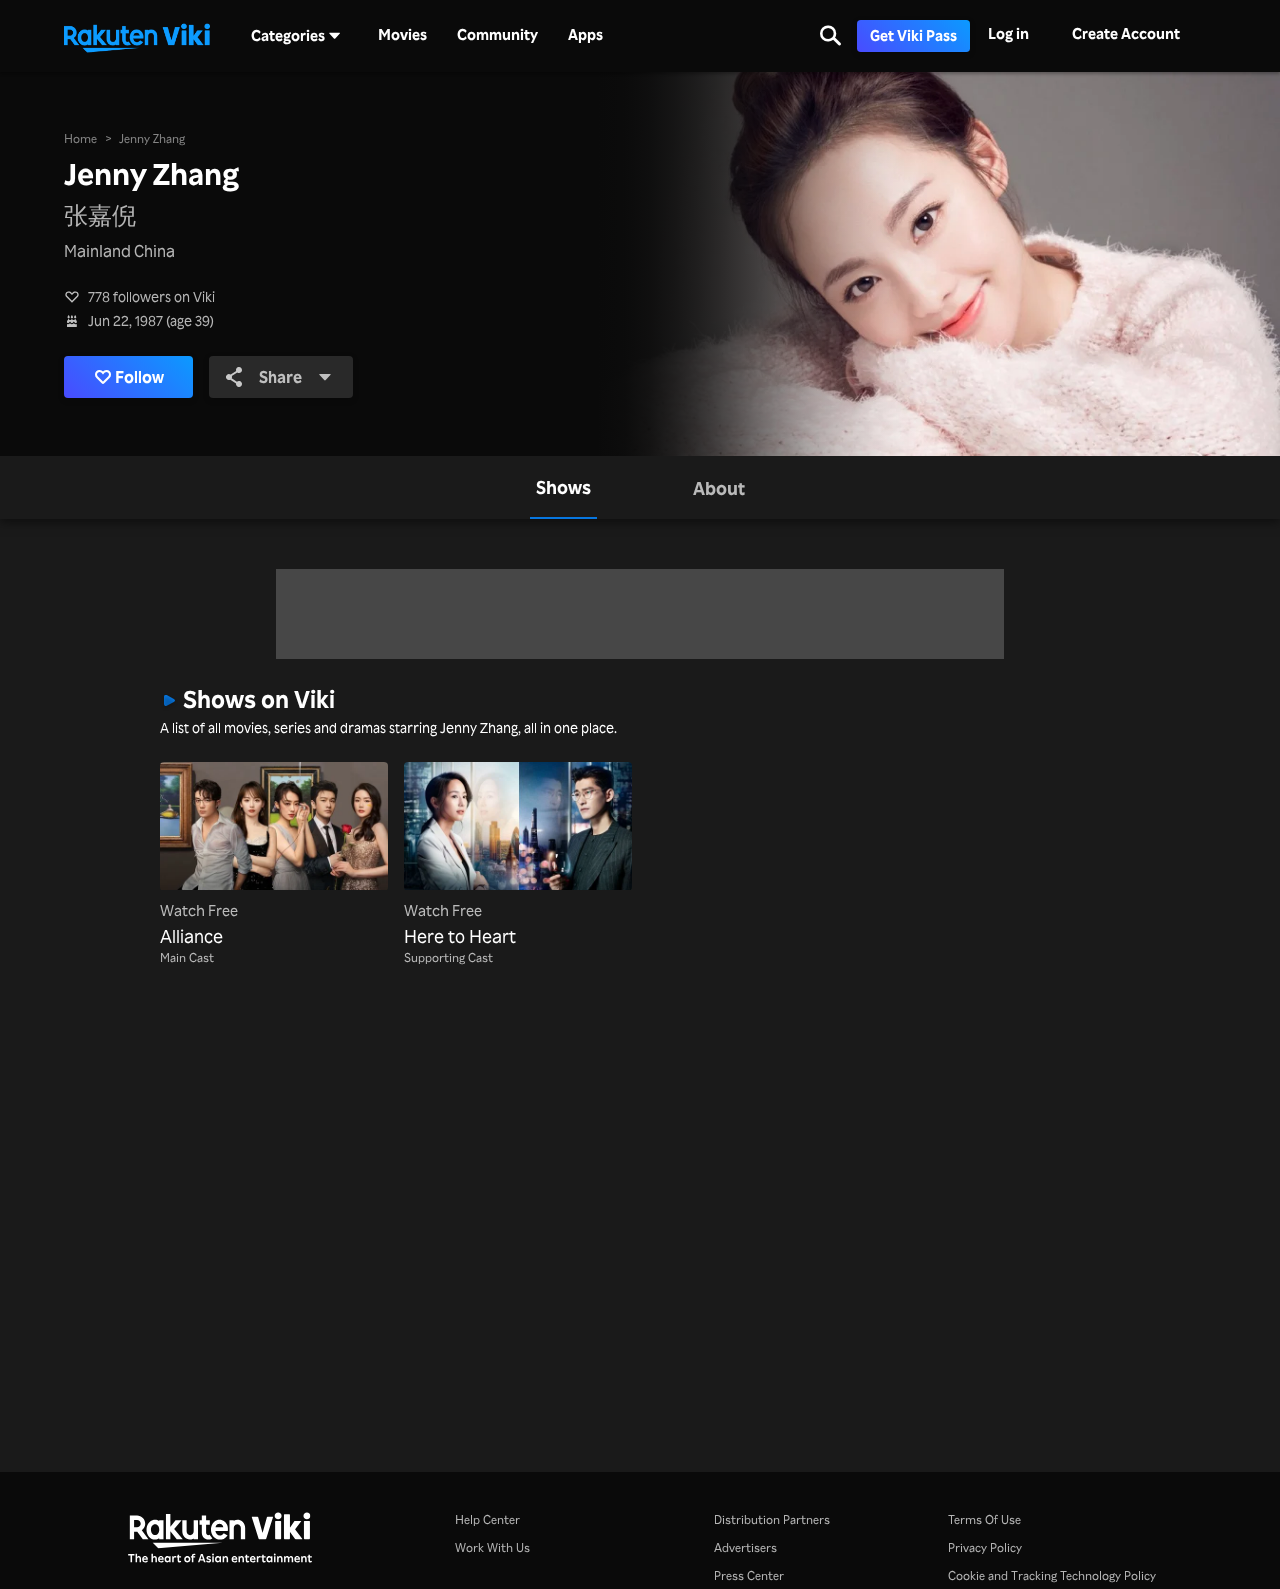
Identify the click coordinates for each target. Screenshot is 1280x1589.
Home (80, 138)
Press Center (749, 1575)
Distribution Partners (772, 1519)
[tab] (563, 487)
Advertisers (745, 1547)
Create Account (1126, 33)
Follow (139, 377)
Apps (585, 35)
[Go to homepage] (137, 36)
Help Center (487, 1519)
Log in (1008, 33)
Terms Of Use (984, 1519)
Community (497, 35)
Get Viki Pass (913, 35)
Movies (402, 35)
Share (280, 377)
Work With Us (492, 1547)
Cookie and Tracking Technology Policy (1052, 1575)
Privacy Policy (985, 1547)
